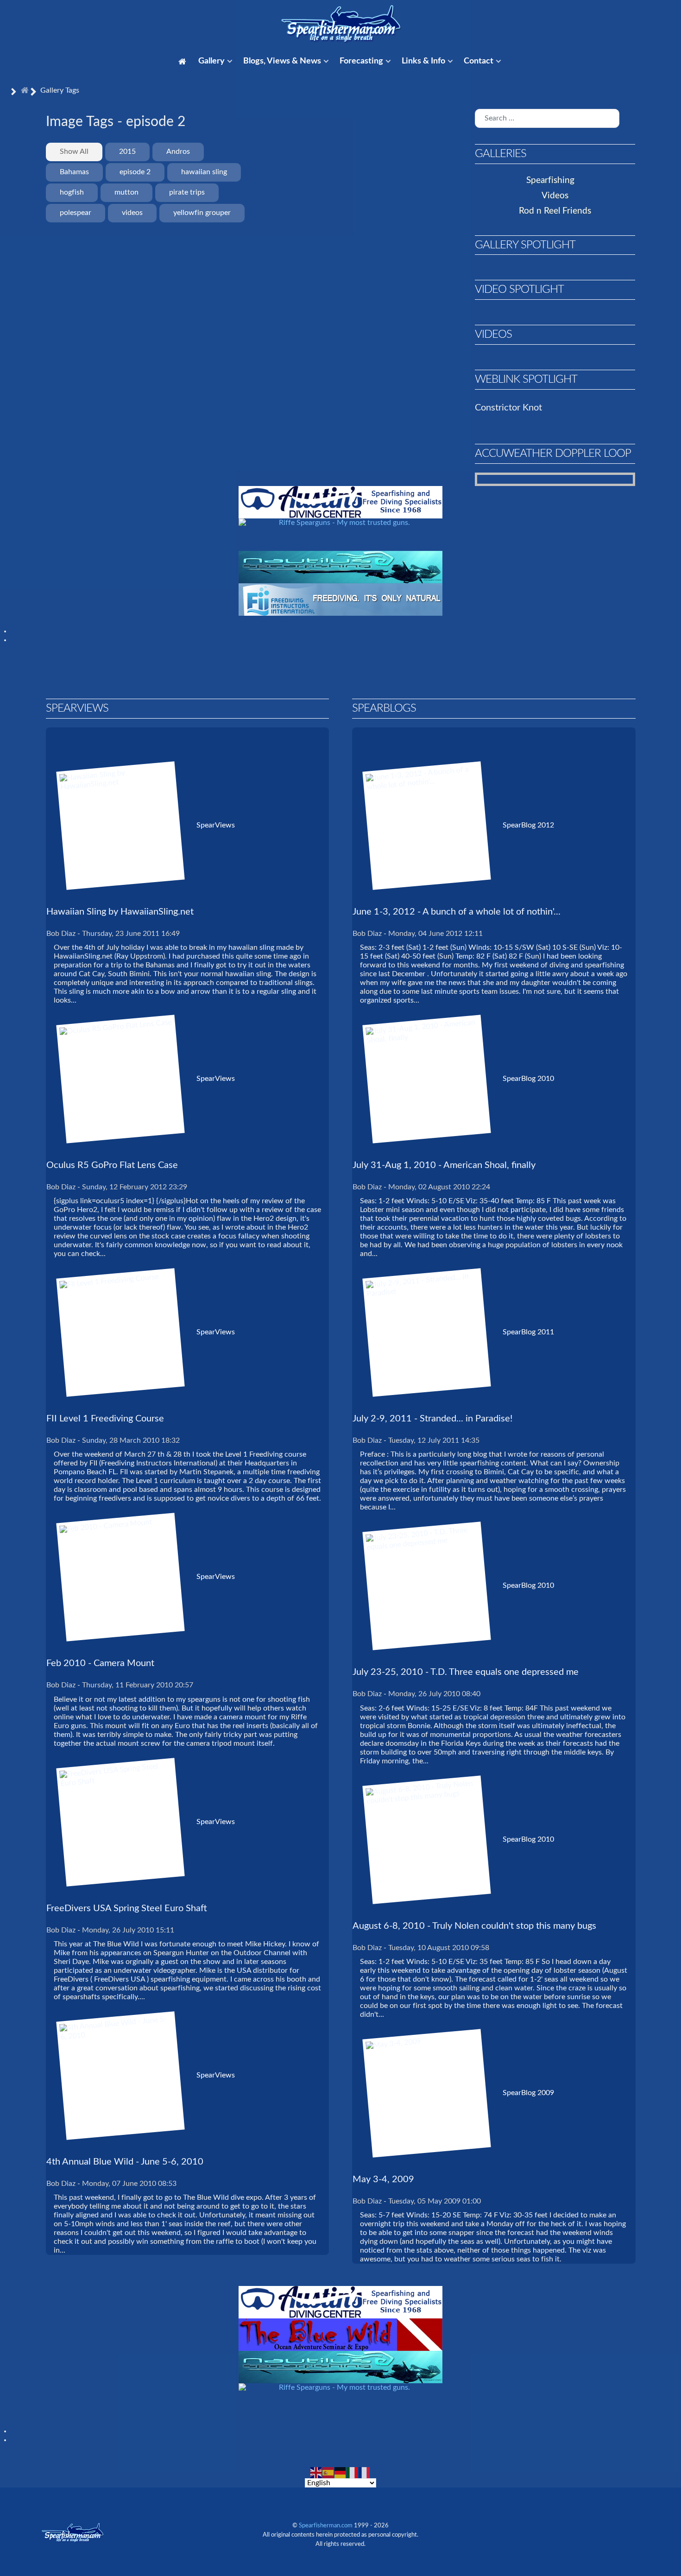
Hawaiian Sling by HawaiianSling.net (120, 912)
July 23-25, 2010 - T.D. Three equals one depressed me (466, 1672)
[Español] (328, 2472)
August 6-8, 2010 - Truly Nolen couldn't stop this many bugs (474, 1926)
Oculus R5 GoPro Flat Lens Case (112, 1165)
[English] (316, 2472)
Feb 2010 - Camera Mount (100, 1663)
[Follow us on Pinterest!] (593, 2525)
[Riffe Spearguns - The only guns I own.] (340, 534)
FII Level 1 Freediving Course (105, 1419)
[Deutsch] (340, 2472)
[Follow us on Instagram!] (518, 2525)
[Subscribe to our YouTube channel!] (556, 2525)
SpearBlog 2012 (528, 825)
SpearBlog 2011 (528, 1332)
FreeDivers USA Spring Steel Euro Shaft (127, 1908)
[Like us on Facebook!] (536, 2525)
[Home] (184, 62)
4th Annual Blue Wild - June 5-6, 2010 (125, 2162)
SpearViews (216, 825)
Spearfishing (550, 180)
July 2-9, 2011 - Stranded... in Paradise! (432, 1419)
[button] (631, 180)
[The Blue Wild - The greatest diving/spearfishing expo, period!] (340, 2334)
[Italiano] (353, 2472)
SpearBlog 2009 (528, 2093)
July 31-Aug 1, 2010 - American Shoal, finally (444, 1165)
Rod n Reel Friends (555, 211)
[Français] (365, 2472)
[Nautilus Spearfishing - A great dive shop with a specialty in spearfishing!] (340, 567)
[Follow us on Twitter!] (576, 2525)
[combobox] (547, 118)
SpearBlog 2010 (528, 1079)
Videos (555, 196)
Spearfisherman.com (326, 2526)
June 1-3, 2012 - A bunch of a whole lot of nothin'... (457, 912)
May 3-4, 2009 (383, 2179)
